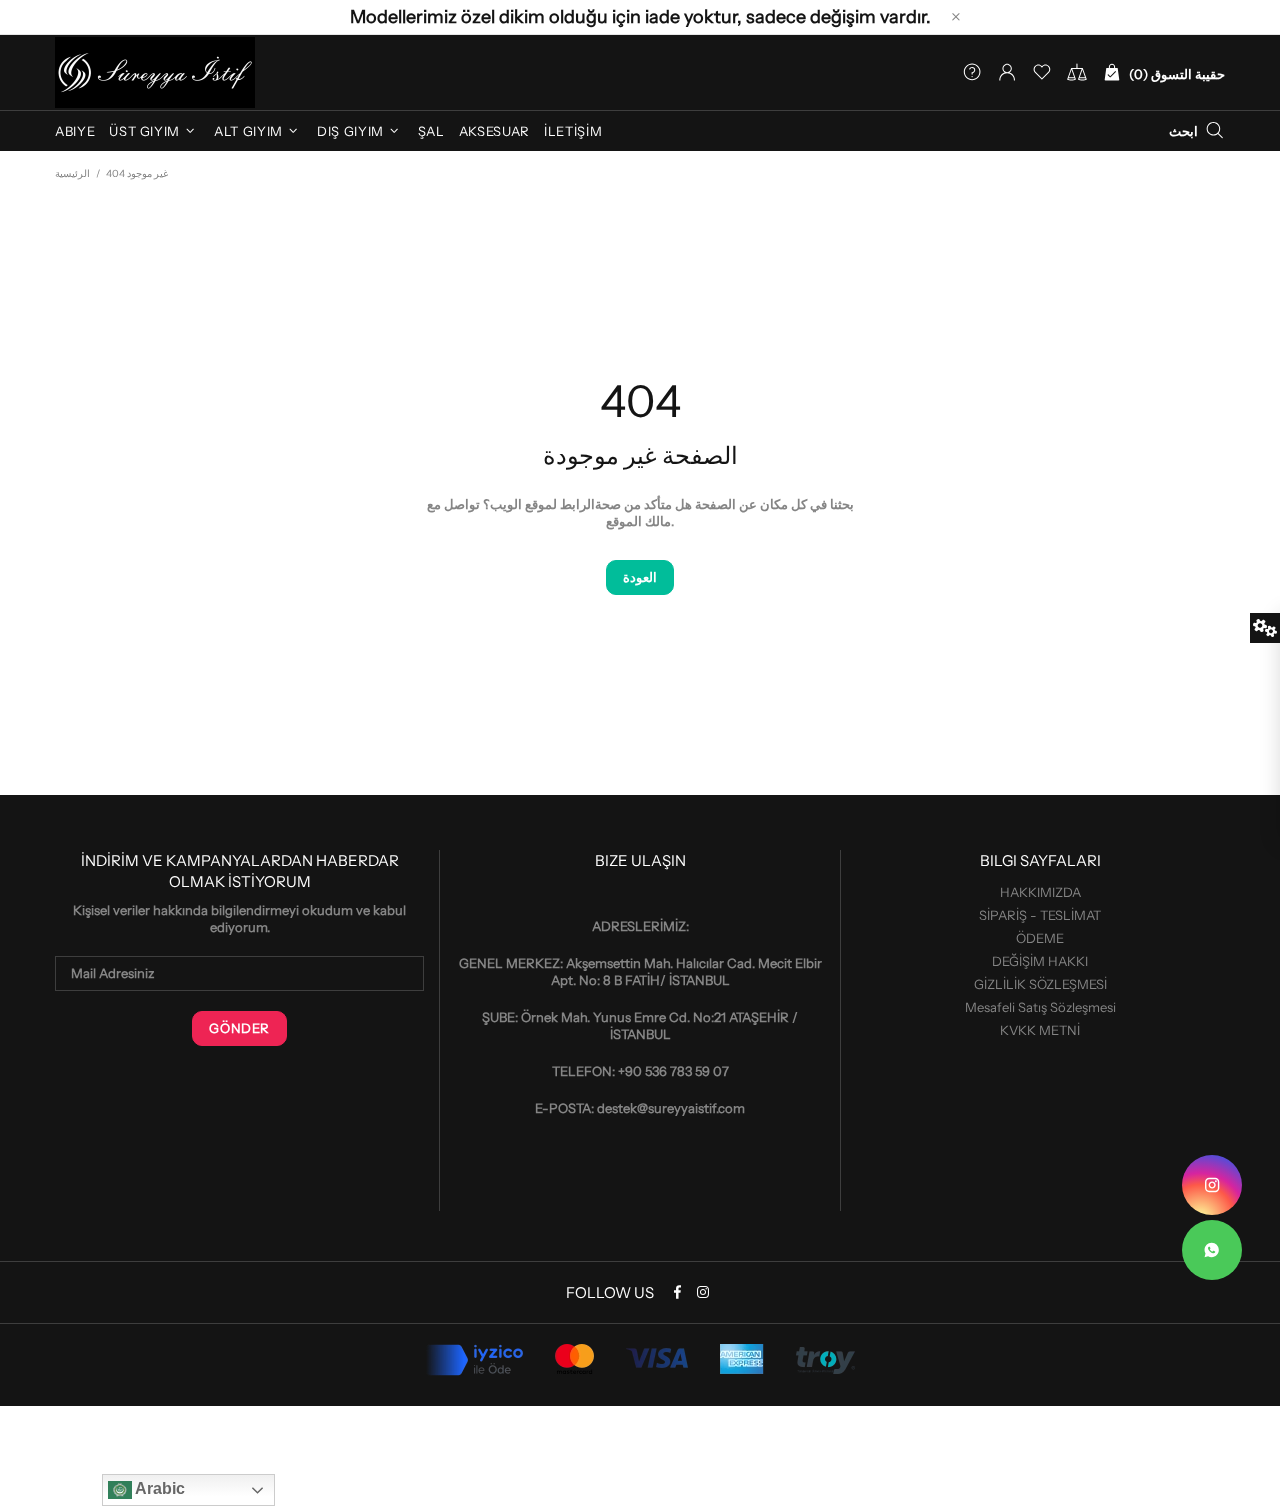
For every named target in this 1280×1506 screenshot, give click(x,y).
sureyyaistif (155, 72)
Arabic (158, 1488)
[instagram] (1212, 1185)
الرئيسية (72, 173)
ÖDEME (1040, 938)
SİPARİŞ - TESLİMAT (1040, 915)
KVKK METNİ (1040, 1030)
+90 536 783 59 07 (673, 1071)
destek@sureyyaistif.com (671, 1108)
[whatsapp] (1212, 1250)
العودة (640, 577)
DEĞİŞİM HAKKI (1040, 961)
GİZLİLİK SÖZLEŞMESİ (1040, 984)
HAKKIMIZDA (1040, 892)
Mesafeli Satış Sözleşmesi (1040, 1007)
